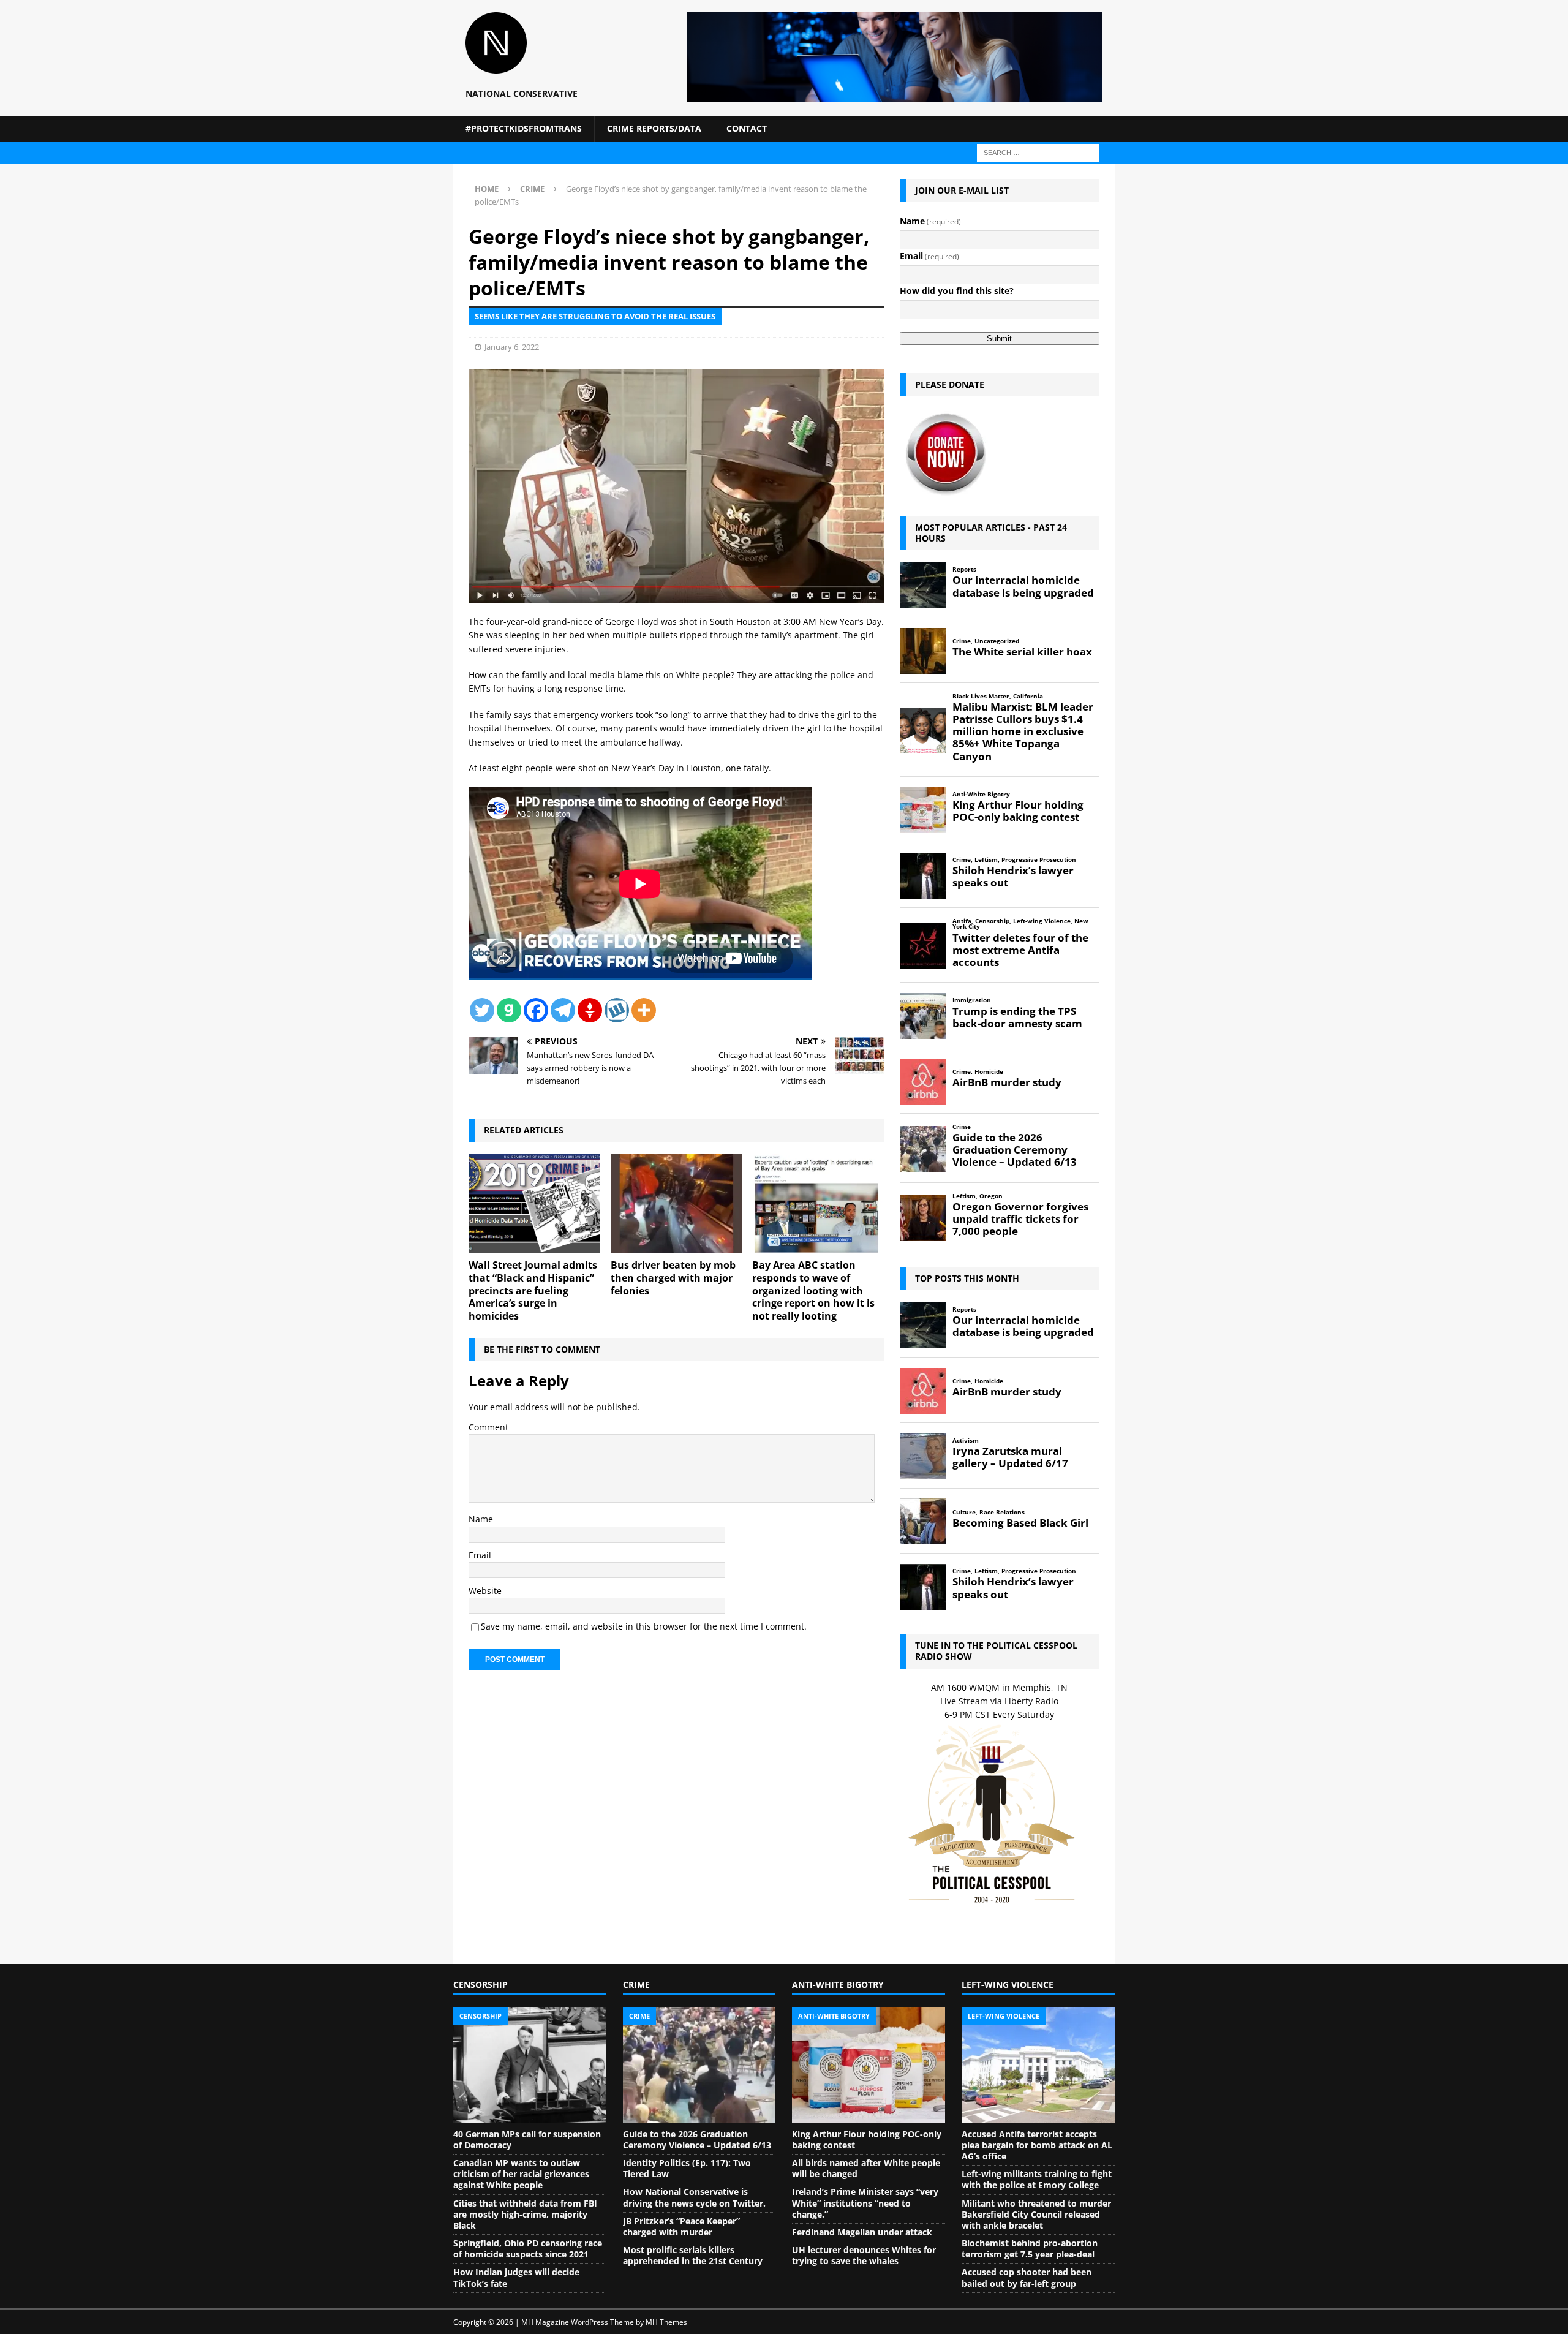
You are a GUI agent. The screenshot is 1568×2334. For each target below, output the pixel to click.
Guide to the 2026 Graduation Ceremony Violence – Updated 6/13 (697, 2139)
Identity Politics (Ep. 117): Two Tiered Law (687, 2168)
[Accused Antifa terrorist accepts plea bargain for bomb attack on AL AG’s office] (1038, 2065)
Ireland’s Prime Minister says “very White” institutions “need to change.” (865, 2203)
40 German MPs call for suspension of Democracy (527, 2139)
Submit (999, 338)
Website (485, 1591)
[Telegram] (563, 1010)
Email (480, 1555)
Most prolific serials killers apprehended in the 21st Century (693, 2255)
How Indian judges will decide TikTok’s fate (516, 2277)
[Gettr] (590, 1010)
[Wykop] (617, 1010)
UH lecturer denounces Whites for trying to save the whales (864, 2255)
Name (481, 1519)
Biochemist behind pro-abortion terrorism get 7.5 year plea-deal (1030, 2249)
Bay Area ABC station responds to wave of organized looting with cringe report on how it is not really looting (813, 1290)
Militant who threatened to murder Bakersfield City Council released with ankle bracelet (1036, 2214)
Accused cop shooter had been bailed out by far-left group (1027, 2277)
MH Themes (666, 2322)
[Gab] (509, 1010)
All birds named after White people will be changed (866, 2168)
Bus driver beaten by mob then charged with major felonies (673, 1278)
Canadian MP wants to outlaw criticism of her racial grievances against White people (521, 2174)
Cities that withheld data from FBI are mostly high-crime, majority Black (525, 2214)
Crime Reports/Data (654, 128)
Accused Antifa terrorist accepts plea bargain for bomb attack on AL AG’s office (1037, 2145)
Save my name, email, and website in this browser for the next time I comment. (644, 1626)
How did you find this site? (957, 291)
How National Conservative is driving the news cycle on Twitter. (694, 2197)
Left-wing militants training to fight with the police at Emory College (1037, 2179)
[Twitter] (482, 1010)
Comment (488, 1427)
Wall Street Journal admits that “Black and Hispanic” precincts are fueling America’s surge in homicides (533, 1290)
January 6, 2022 (512, 347)
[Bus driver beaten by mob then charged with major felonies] (677, 1203)
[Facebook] (536, 1010)
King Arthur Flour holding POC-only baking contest (867, 2139)
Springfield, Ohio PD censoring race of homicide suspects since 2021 (528, 2249)
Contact (747, 128)
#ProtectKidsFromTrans (524, 128)
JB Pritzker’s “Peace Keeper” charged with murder (681, 2226)
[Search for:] (1038, 152)
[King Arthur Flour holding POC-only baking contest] (869, 2065)
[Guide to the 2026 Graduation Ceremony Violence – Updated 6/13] (699, 2065)
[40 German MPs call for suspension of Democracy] (530, 2065)
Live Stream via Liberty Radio (999, 1701)
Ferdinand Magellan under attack (862, 2232)
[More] (644, 1010)
